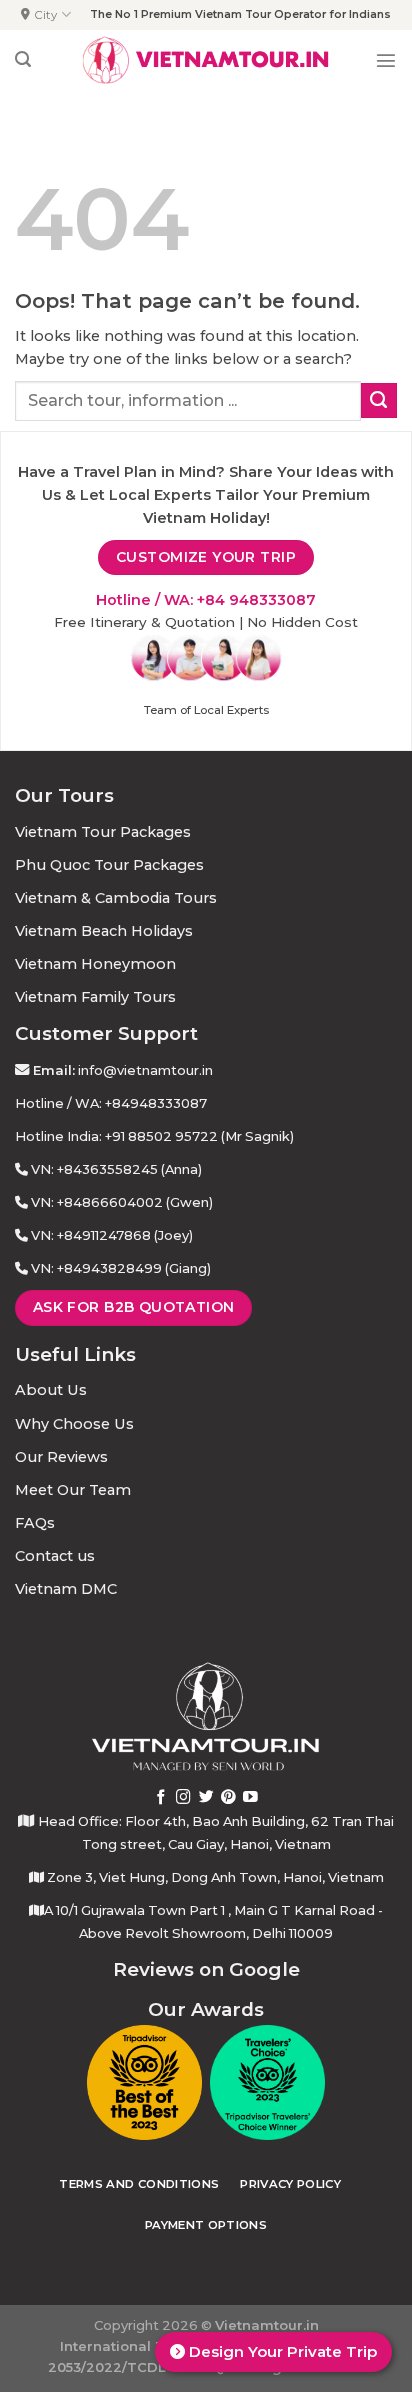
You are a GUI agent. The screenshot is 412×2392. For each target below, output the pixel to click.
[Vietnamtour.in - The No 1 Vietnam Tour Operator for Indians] (206, 60)
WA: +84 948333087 (240, 600)
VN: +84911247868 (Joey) (112, 1235)
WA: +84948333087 (141, 1103)
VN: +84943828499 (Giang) (121, 1268)
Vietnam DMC (66, 1589)
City (46, 15)
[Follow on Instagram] (183, 1798)
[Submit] (379, 401)
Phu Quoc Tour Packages (109, 865)
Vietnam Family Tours (95, 997)
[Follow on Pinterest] (228, 1798)
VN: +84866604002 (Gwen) (122, 1202)
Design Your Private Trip (281, 2351)
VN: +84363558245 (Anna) (116, 1169)
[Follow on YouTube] (250, 1798)
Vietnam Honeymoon (95, 964)
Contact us (55, 1556)
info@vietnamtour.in (145, 1070)
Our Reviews (61, 1457)
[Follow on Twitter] (206, 1798)
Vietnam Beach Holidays (104, 931)
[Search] (23, 59)
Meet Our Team (73, 1490)
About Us (51, 1390)
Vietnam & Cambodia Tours (116, 898)
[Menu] (386, 60)
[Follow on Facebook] (161, 1798)
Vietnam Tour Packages (103, 832)
